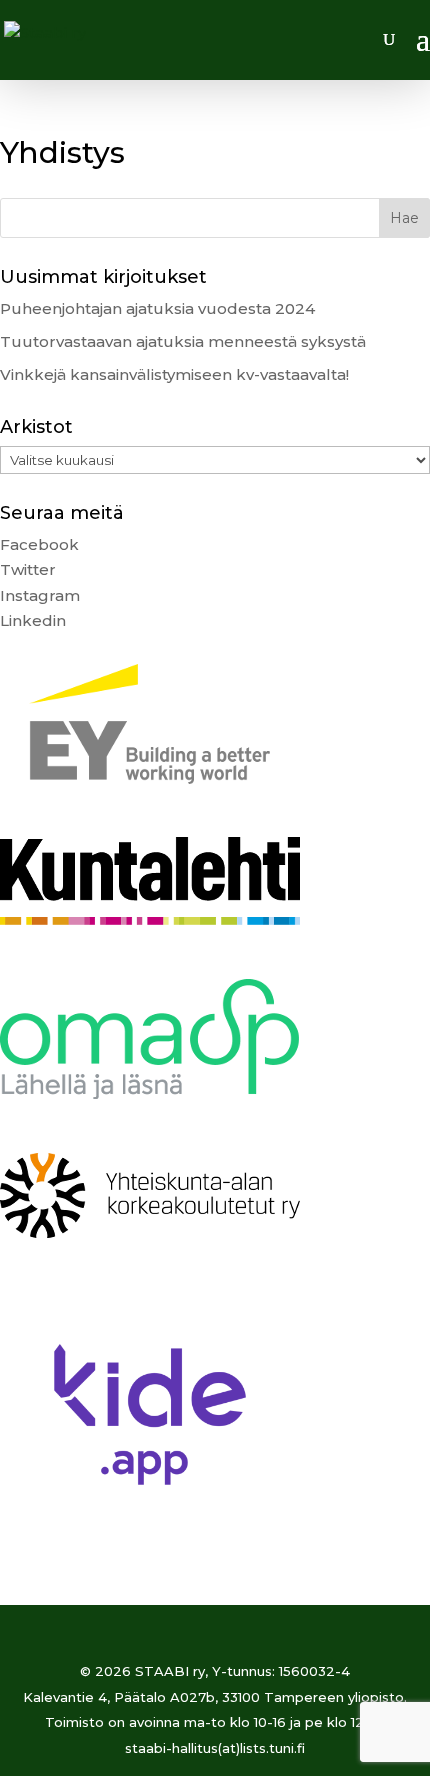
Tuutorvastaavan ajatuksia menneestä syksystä (183, 341)
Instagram (40, 595)
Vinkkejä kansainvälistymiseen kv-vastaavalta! (174, 374)
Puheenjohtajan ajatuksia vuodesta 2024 (157, 308)
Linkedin (33, 620)
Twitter (28, 569)
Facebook (39, 544)
